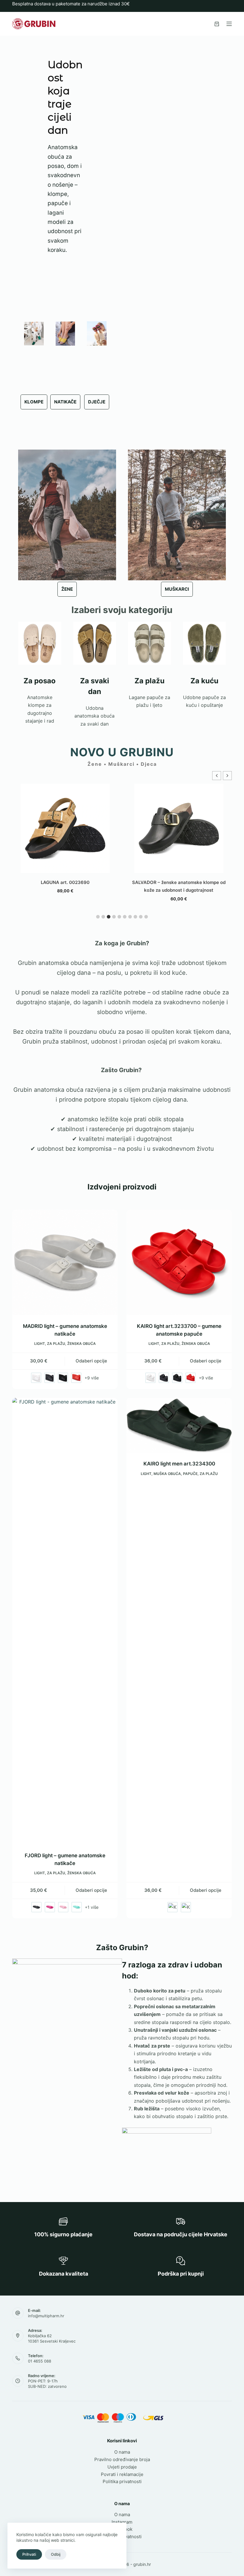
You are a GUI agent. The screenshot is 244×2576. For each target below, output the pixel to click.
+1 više (92, 1907)
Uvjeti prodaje (122, 2467)
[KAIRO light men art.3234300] (179, 1425)
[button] (227, 776)
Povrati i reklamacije (122, 2474)
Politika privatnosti (122, 2481)
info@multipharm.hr (46, 2316)
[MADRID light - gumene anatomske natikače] (65, 1262)
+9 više (92, 1378)
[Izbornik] (229, 24)
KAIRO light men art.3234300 (179, 1464)
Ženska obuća (82, 1344)
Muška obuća (167, 1474)
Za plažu (56, 1344)
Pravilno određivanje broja (122, 2459)
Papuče (190, 1474)
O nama (122, 2452)
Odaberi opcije (91, 1361)
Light (40, 1344)
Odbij (56, 2554)
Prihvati (29, 2554)
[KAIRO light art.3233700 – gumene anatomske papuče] (179, 1262)
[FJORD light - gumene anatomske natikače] (65, 1621)
